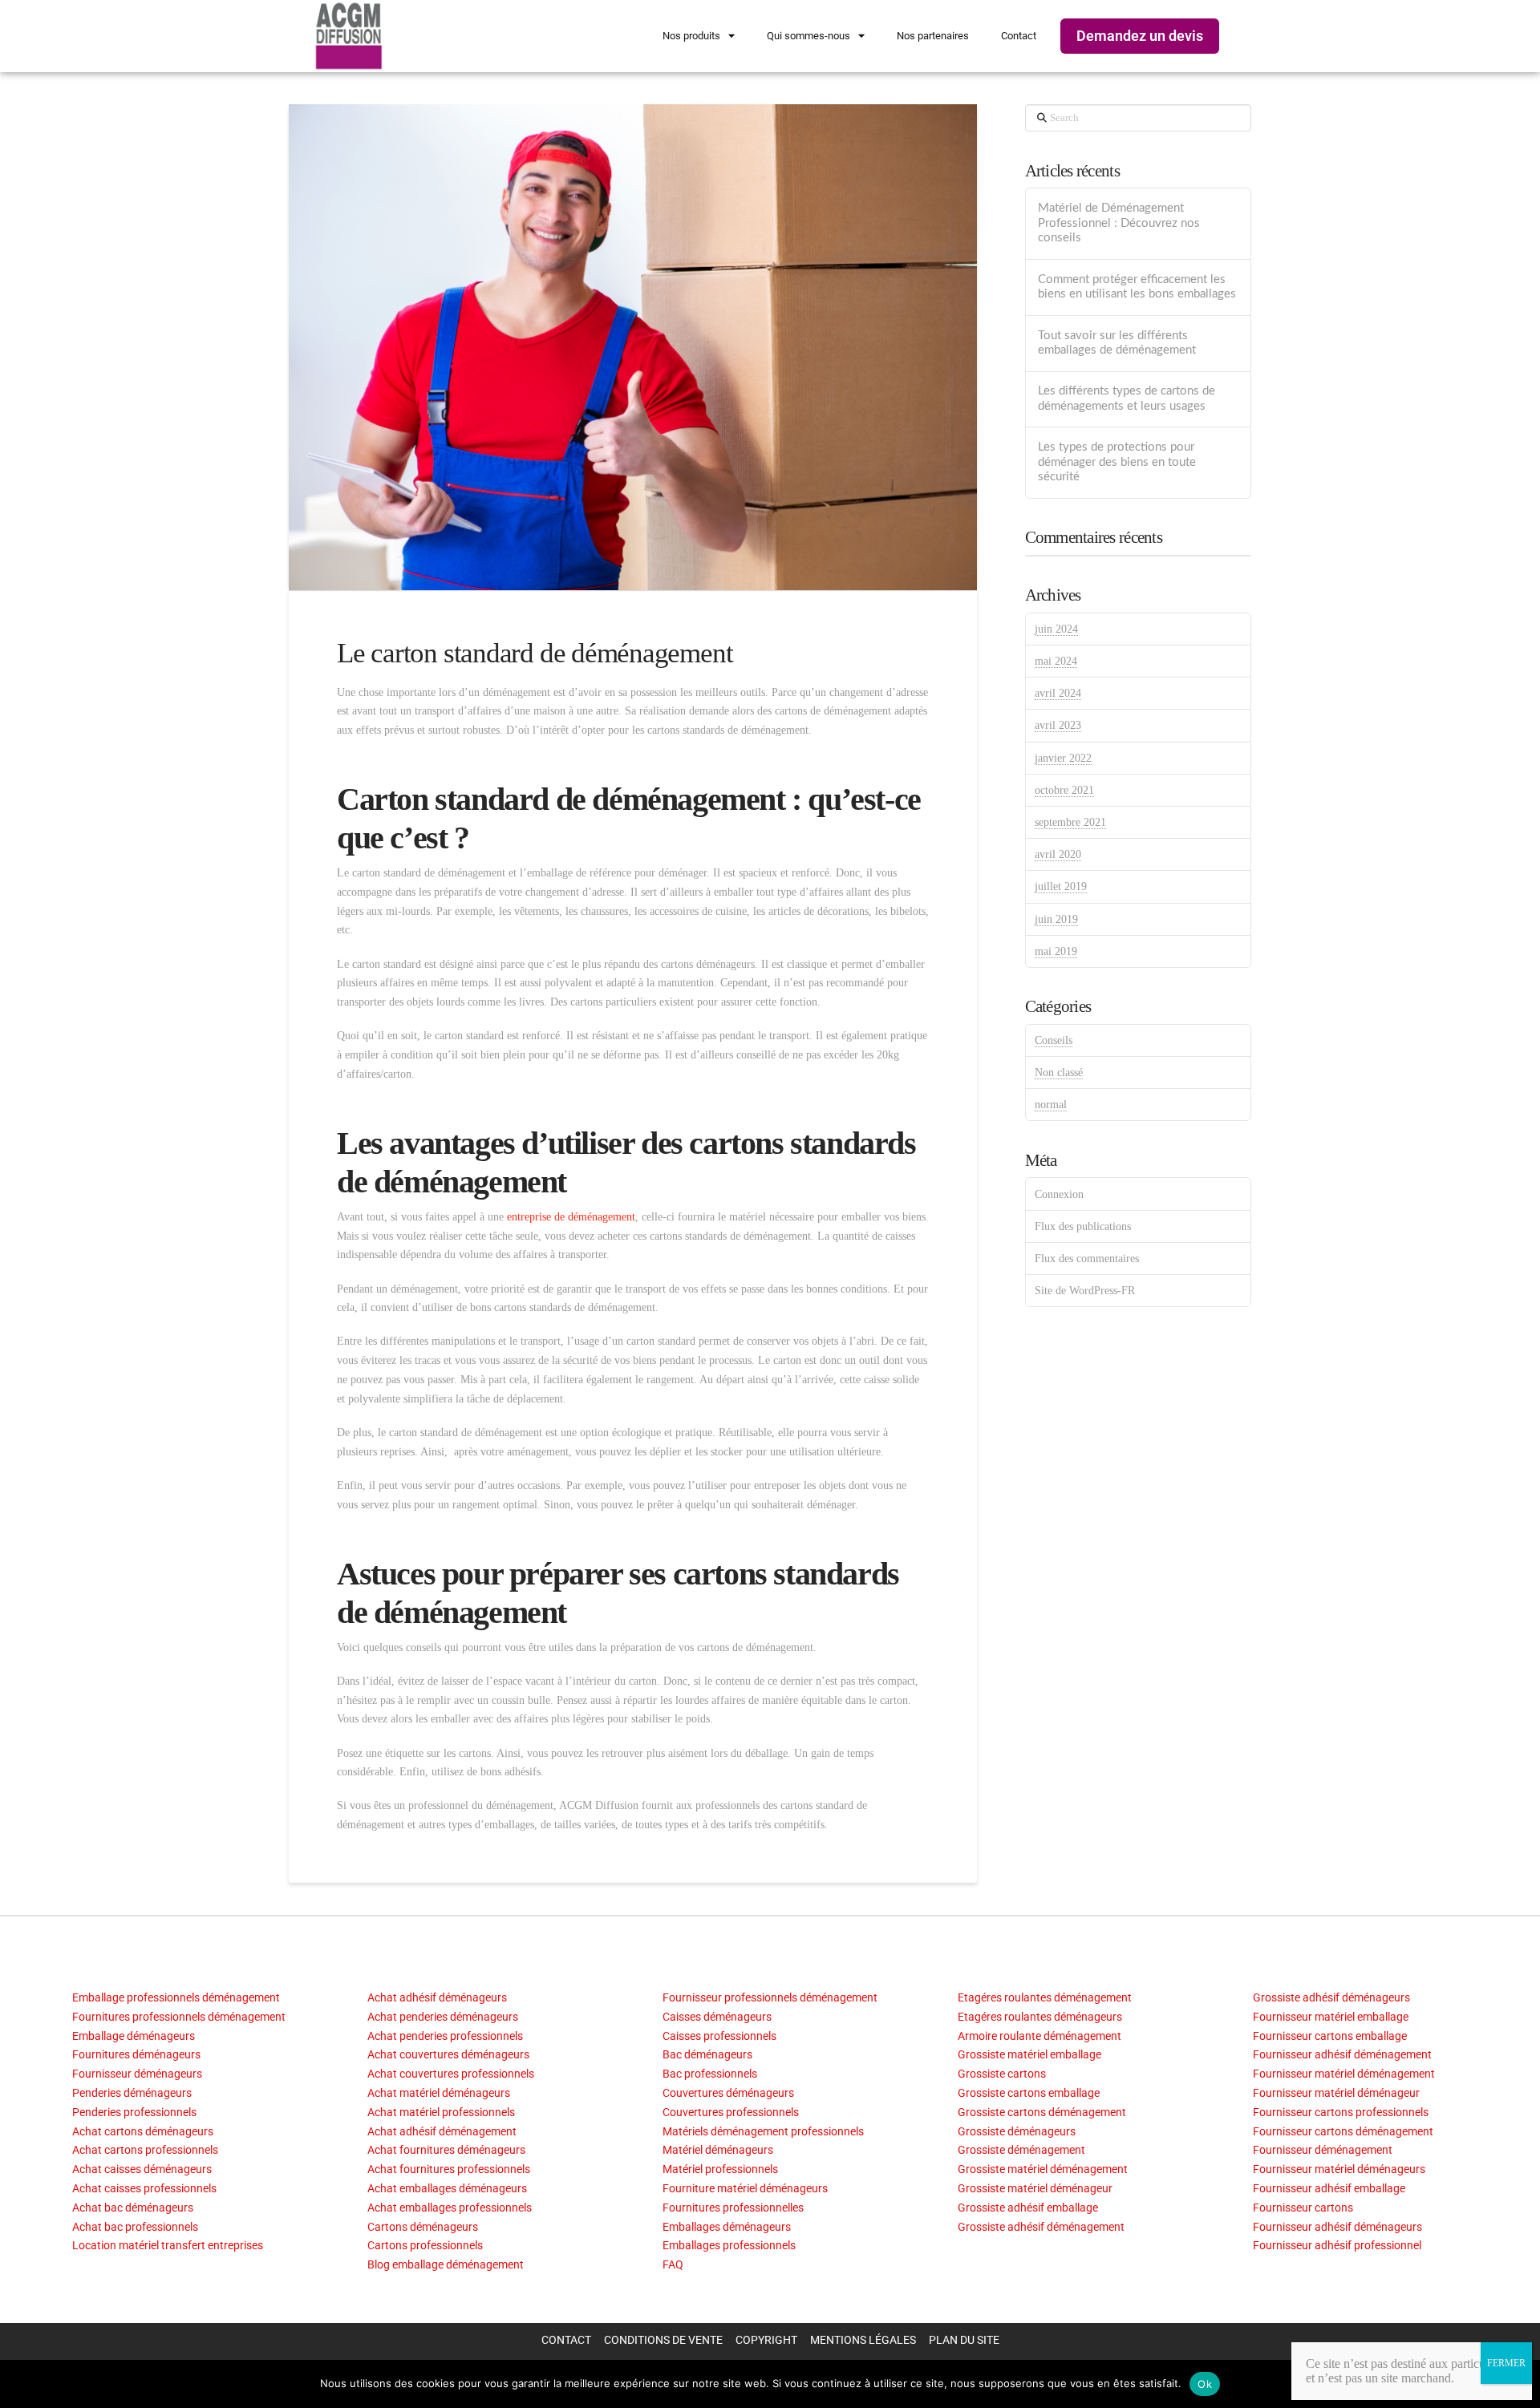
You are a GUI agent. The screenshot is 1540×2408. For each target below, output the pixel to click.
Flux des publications (1083, 1226)
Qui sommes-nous (808, 36)
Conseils (1054, 1040)
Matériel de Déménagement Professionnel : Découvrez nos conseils (1119, 223)
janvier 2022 (1063, 758)
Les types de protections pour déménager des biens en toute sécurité (1117, 462)
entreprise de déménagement (571, 1217)
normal (1051, 1105)
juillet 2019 (1061, 886)
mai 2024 (1056, 661)
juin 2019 (1056, 919)
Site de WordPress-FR (1085, 1291)
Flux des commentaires (1087, 1259)
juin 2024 (1056, 629)
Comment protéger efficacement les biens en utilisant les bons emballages (1137, 287)
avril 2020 (1058, 854)
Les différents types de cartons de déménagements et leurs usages (1127, 399)
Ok (1205, 2384)
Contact (1019, 36)
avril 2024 (1058, 693)
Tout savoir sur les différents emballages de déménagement (1117, 343)
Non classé (1059, 1072)
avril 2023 (1058, 725)
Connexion (1059, 1194)
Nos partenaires (933, 36)
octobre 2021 (1064, 790)
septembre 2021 (1070, 822)
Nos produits (691, 36)
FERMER (1506, 2363)
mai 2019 (1056, 951)
